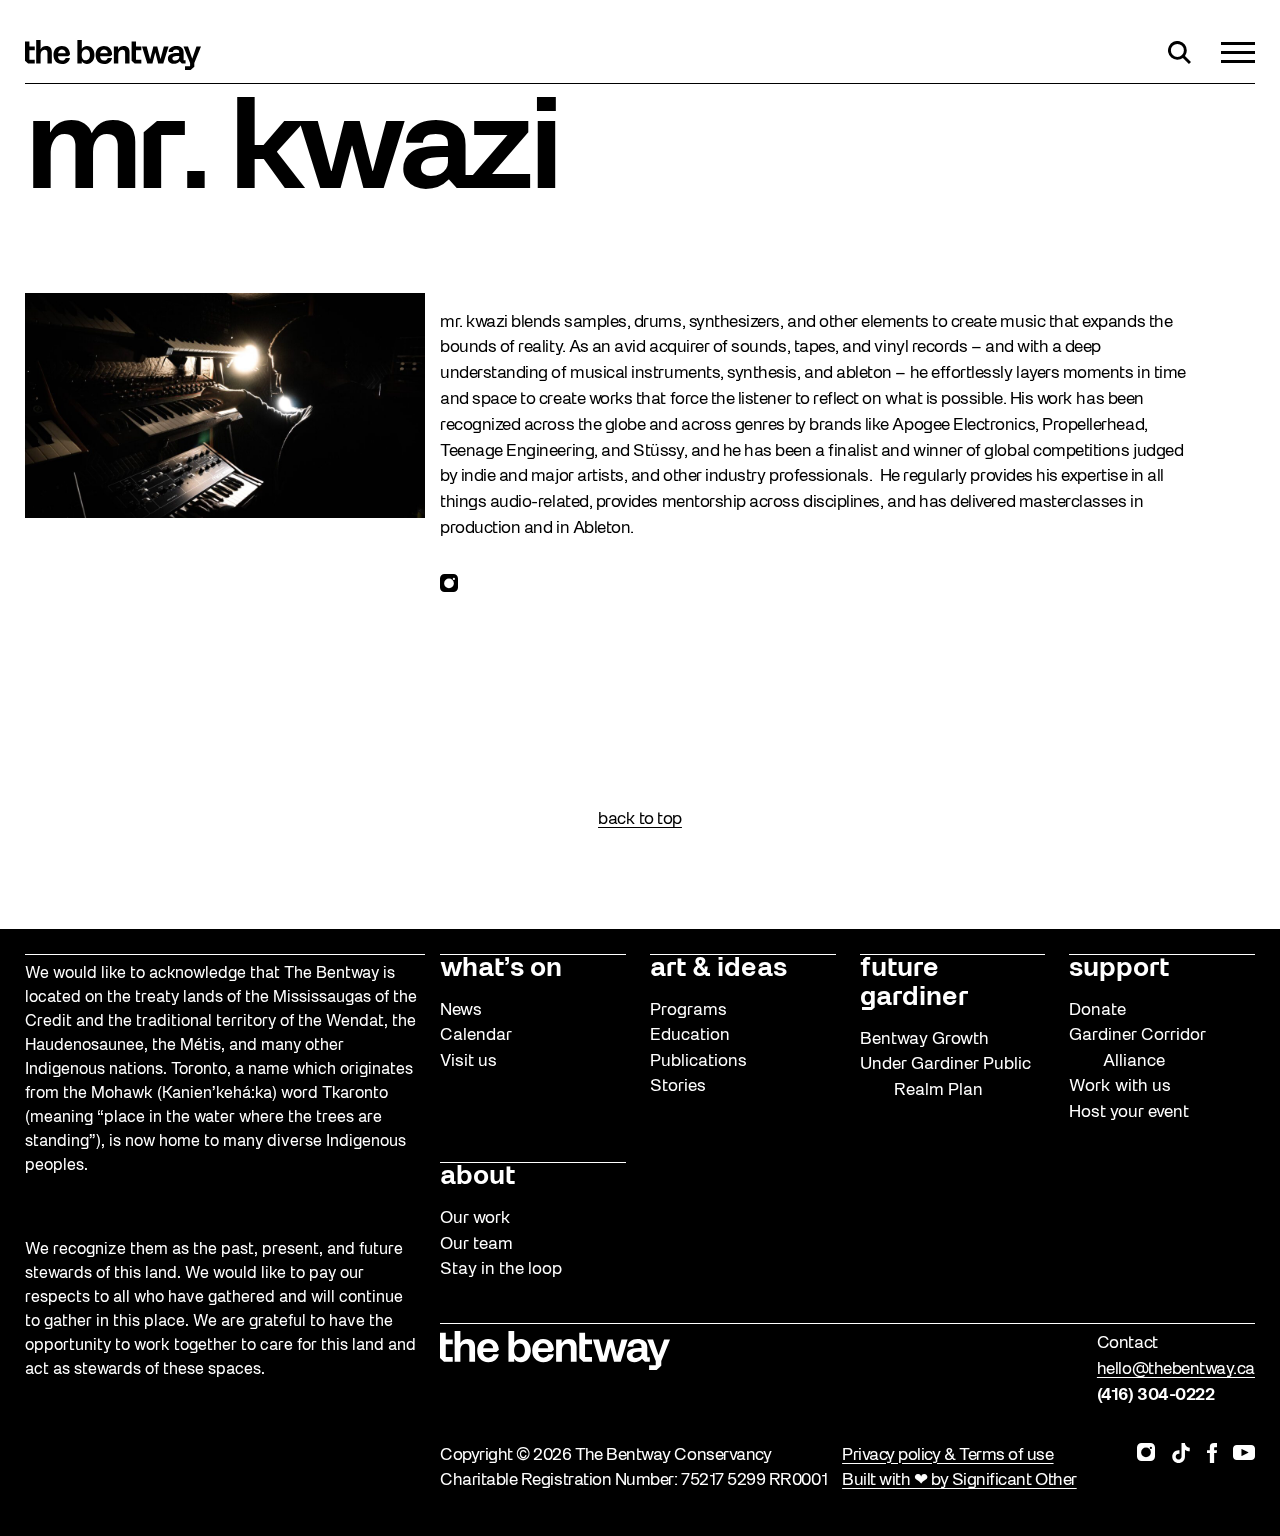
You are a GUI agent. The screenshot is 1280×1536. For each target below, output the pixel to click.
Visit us (468, 1061)
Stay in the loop (501, 1269)
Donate (1097, 1010)
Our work (475, 1218)
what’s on (501, 969)
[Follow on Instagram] (449, 588)
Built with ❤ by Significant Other (959, 1480)
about (477, 1177)
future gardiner (914, 983)
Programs (688, 1010)
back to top (640, 819)
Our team (476, 1244)
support (1119, 969)
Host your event (1129, 1112)
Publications (698, 1061)
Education (690, 1035)
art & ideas (718, 969)
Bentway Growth (924, 1039)
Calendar (476, 1035)
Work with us (1120, 1086)
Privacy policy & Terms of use (947, 1455)
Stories (678, 1086)
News (461, 1010)
